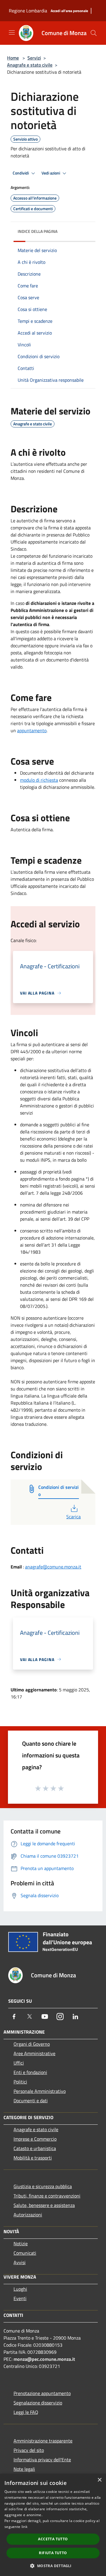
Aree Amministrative (34, 2053)
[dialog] (53, 2525)
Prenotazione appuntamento (42, 2393)
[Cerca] (94, 33)
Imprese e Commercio (35, 2139)
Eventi (20, 2298)
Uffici (19, 2063)
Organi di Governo (32, 2044)
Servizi (34, 58)
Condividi (21, 173)
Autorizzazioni (28, 2215)
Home (13, 58)
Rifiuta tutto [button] (53, 2553)
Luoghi (20, 2289)
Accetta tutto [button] (53, 2539)
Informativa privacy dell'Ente (42, 2460)
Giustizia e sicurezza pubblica (43, 2186)
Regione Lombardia (28, 11)
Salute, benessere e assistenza (44, 2205)
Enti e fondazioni (30, 2072)
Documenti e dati (31, 2101)
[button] (53, 2566)
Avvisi (20, 2262)
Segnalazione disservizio (38, 2403)
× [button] (99, 2480)
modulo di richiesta (39, 780)
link (24, 2527)
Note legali (24, 2469)
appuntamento (32, 730)
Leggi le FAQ (26, 2412)
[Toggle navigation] (12, 32)
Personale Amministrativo (40, 2091)
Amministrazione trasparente (43, 2441)
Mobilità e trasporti (33, 2158)
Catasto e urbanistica (35, 2148)
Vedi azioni (51, 173)
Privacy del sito (29, 2450)
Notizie (21, 2243)
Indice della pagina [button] (38, 231)
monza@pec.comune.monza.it (44, 2359)
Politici (20, 2082)
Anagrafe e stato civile (30, 65)
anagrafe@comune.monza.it (53, 1567)
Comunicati (25, 2253)
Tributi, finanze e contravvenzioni (47, 2196)
